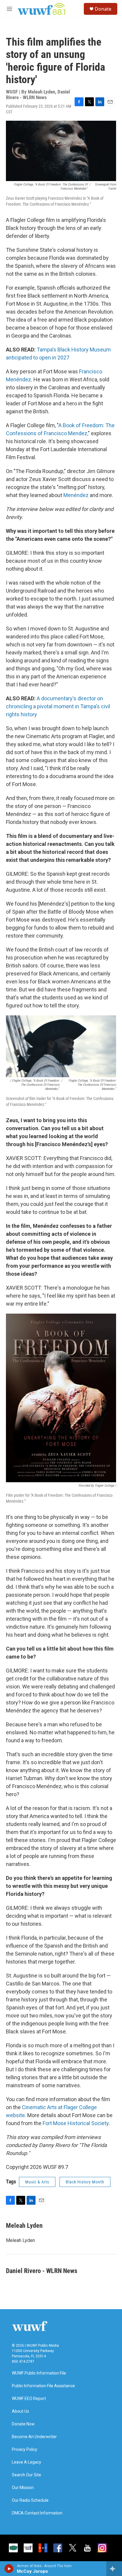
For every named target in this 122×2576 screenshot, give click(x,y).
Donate (103, 9)
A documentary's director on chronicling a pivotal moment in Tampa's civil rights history (58, 706)
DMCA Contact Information (37, 2513)
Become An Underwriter (34, 2437)
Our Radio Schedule (30, 2500)
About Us (20, 2411)
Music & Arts (37, 2182)
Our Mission (23, 2488)
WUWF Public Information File (39, 2373)
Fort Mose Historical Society (76, 2123)
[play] (9, 2569)
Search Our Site (27, 2475)
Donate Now (23, 2424)
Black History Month (85, 2182)
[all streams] (114, 2569)
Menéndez (76, 495)
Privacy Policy (25, 2450)
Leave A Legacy (27, 2462)
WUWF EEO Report (29, 2399)
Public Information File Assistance (43, 2386)
